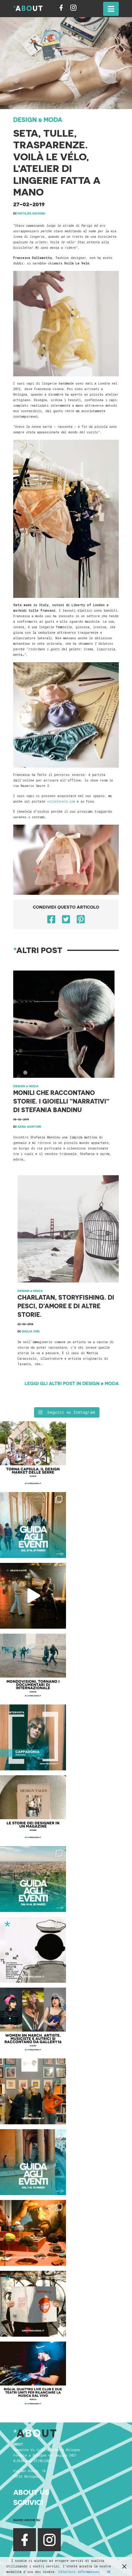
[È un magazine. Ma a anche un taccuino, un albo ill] (33, 1808)
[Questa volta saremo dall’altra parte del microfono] (33, 2091)
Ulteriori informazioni (79, 2572)
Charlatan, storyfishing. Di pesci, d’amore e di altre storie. (66, 1306)
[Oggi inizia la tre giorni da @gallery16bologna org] (33, 2021)
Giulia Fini (31, 1331)
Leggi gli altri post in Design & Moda (72, 1383)
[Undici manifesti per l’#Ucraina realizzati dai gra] (33, 1950)
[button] (111, 9)
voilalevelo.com (61, 802)
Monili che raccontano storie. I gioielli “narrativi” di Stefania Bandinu (61, 1101)
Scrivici (28, 2502)
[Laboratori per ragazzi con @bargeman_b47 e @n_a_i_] (33, 2375)
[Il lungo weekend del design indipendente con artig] (33, 1454)
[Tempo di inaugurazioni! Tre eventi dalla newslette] (33, 1525)
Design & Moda (38, 120)
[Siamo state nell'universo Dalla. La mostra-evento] (33, 2233)
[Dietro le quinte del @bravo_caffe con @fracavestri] (33, 1596)
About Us (31, 2492)
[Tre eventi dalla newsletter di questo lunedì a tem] (33, 2162)
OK (109, 2572)
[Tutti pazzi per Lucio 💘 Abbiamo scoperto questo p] (33, 2304)
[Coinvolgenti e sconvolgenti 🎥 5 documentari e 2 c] (33, 1667)
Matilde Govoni (31, 213)
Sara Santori (29, 1127)
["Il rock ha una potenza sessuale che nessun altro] (33, 1737)
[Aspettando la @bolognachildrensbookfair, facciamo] (33, 1879)
